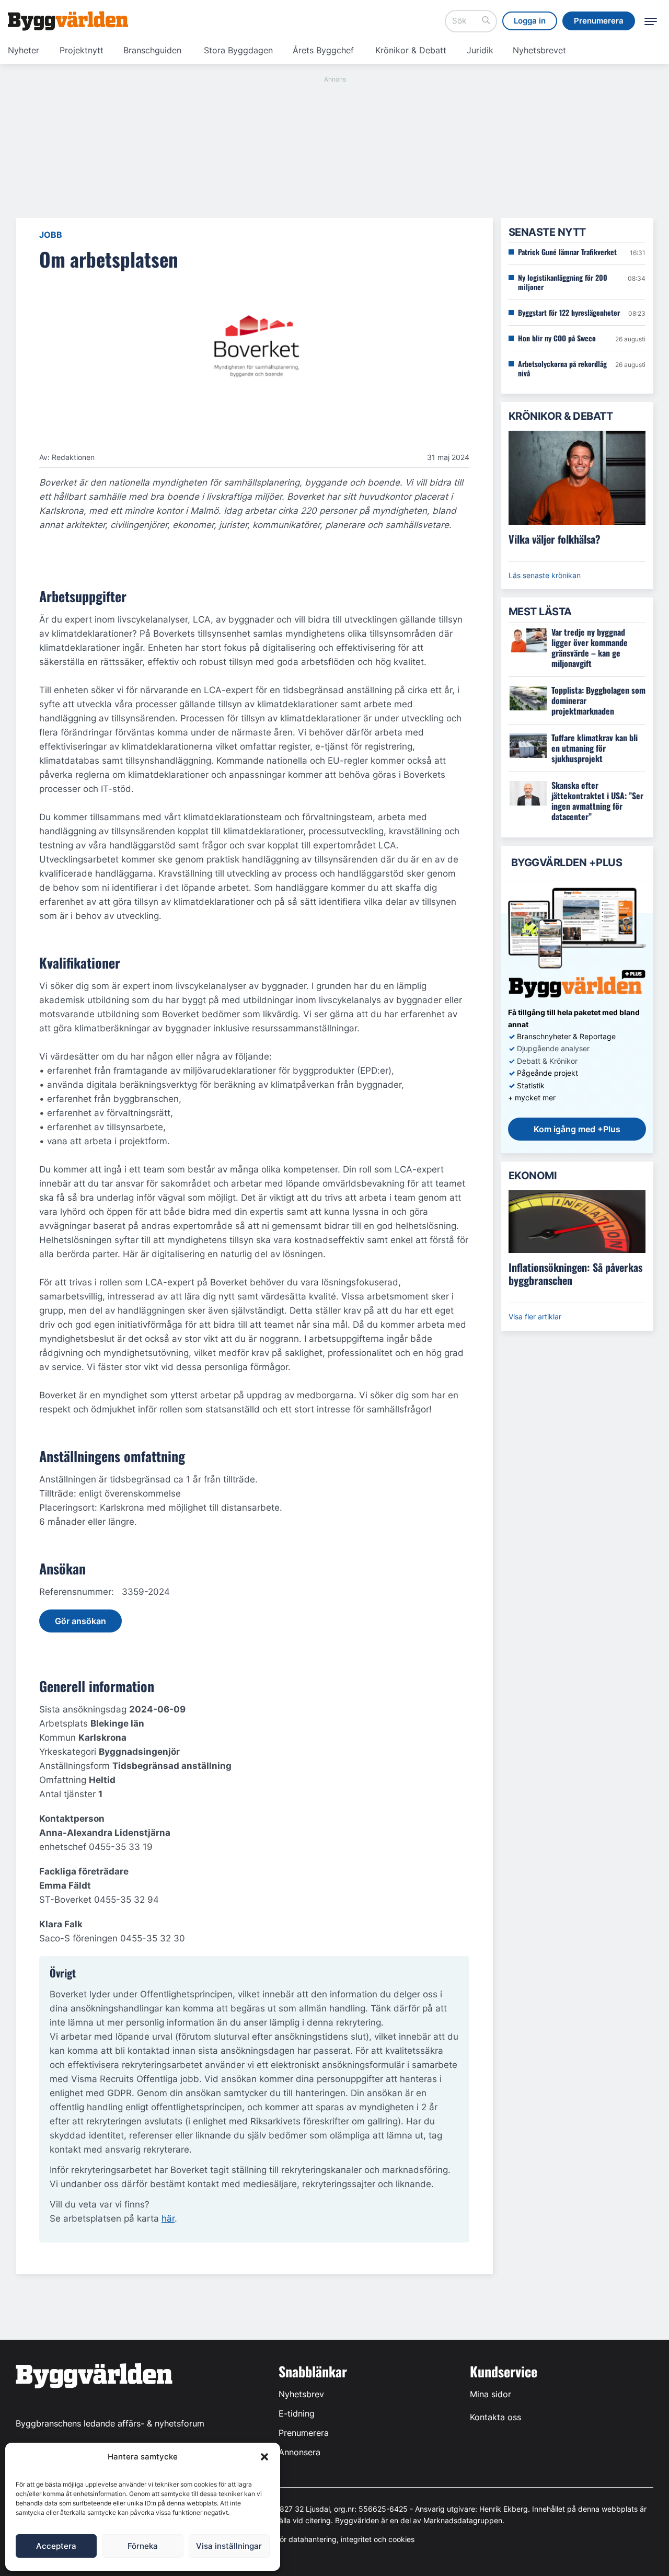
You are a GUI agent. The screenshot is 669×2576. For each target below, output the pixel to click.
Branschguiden (152, 50)
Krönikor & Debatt (411, 50)
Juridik (480, 50)
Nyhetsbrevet (539, 50)
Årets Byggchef (323, 50)
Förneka (143, 2546)
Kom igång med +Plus (577, 1129)
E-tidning (297, 2413)
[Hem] (68, 21)
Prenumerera (304, 2433)
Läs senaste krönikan (545, 575)
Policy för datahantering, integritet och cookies (334, 2539)
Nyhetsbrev (301, 2394)
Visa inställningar (229, 2546)
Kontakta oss (495, 2417)
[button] (264, 2457)
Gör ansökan (80, 1621)
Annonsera (299, 2452)
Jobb (51, 235)
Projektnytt (82, 50)
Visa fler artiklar (535, 1316)
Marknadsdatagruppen (463, 2520)
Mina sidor (491, 2394)
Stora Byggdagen (238, 50)
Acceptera (56, 2546)
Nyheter (24, 50)
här (168, 2218)
